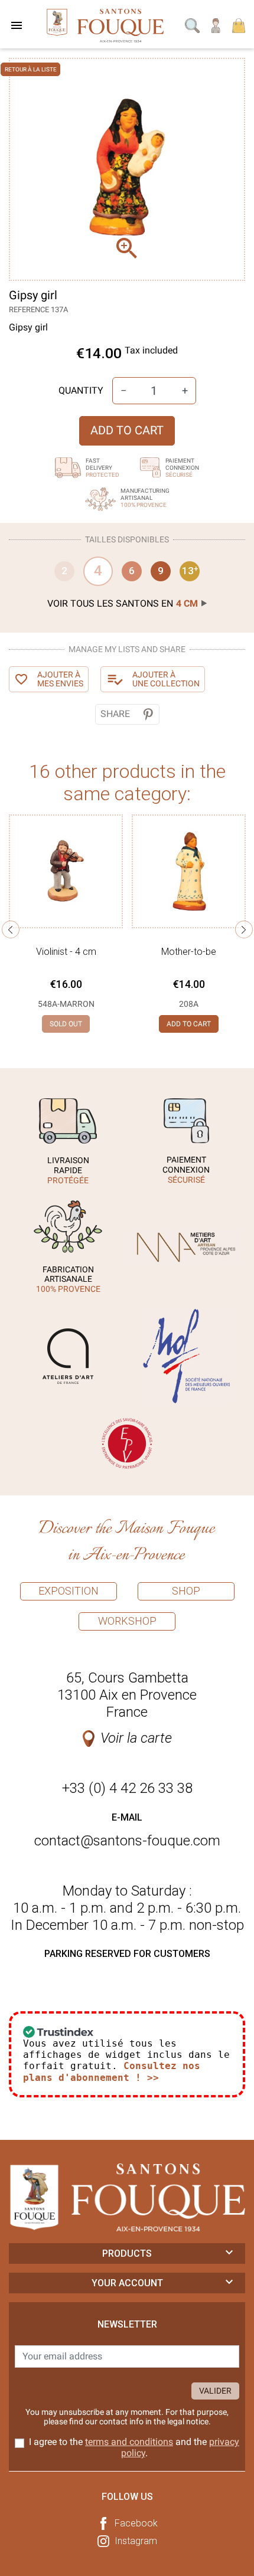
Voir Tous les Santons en (123, 603)
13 (190, 571)
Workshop (127, 1621)
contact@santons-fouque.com (127, 1841)
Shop (186, 1591)
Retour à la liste (31, 69)
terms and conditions (129, 2442)
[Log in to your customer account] (216, 24)
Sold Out (66, 1024)
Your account (127, 2283)
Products (127, 2253)
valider (215, 2391)
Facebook (136, 2523)
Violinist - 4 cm (66, 952)
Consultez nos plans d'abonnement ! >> (112, 2071)
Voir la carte (136, 1738)
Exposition (69, 1591)
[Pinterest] (148, 714)
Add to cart (127, 430)
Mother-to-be (189, 952)
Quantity (81, 390)
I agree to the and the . (134, 2447)
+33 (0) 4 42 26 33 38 (127, 1788)
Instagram (136, 2541)
